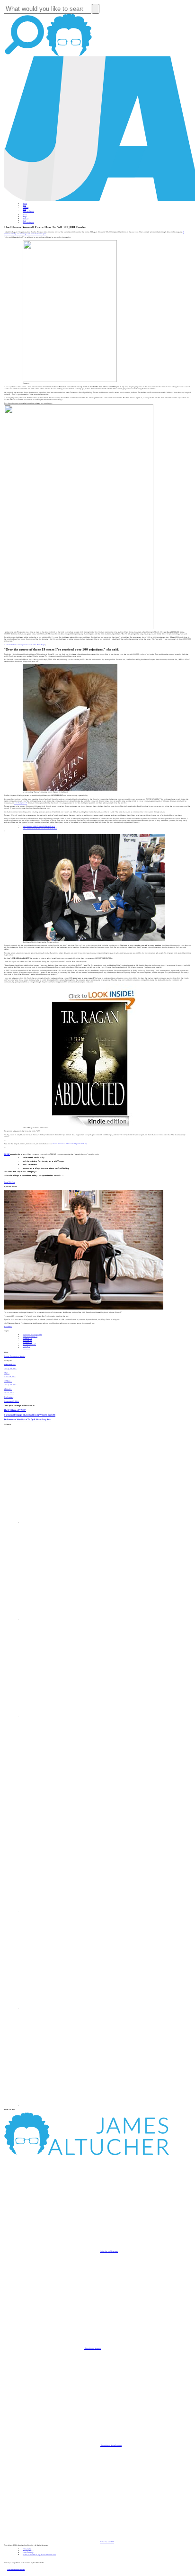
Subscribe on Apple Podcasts (111, 2445)
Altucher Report (28, 211)
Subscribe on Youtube (93, 2348)
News (24, 209)
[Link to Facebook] (71, 1523)
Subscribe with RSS (107, 2542)
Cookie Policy (28, 2553)
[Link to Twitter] (71, 1814)
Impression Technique (32, 1335)
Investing (27, 1338)
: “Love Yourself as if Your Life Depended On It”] (69, 1144)
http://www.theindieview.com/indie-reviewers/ (39, 826)
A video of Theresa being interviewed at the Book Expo (25, 645)
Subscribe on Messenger (109, 2251)
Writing (27, 1346)
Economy (27, 1342)
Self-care (27, 1340)
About (25, 204)
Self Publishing (29, 1344)
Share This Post (9, 1182)
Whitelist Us (27, 2549)
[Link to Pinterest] (71, 2008)
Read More (8, 1327)
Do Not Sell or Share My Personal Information (39, 2555)
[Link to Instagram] (71, 2105)
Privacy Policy (28, 2551)
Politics (27, 1348)
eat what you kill (21, 803)
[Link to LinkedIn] (71, 1717)
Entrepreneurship (30, 1337)
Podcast (26, 207)
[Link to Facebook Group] (71, 1620)
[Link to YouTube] (71, 1911)
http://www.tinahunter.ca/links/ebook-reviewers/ (40, 828)
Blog (24, 205)
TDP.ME (7, 1154)
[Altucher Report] (69, 55)
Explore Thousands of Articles (14, 1356)
